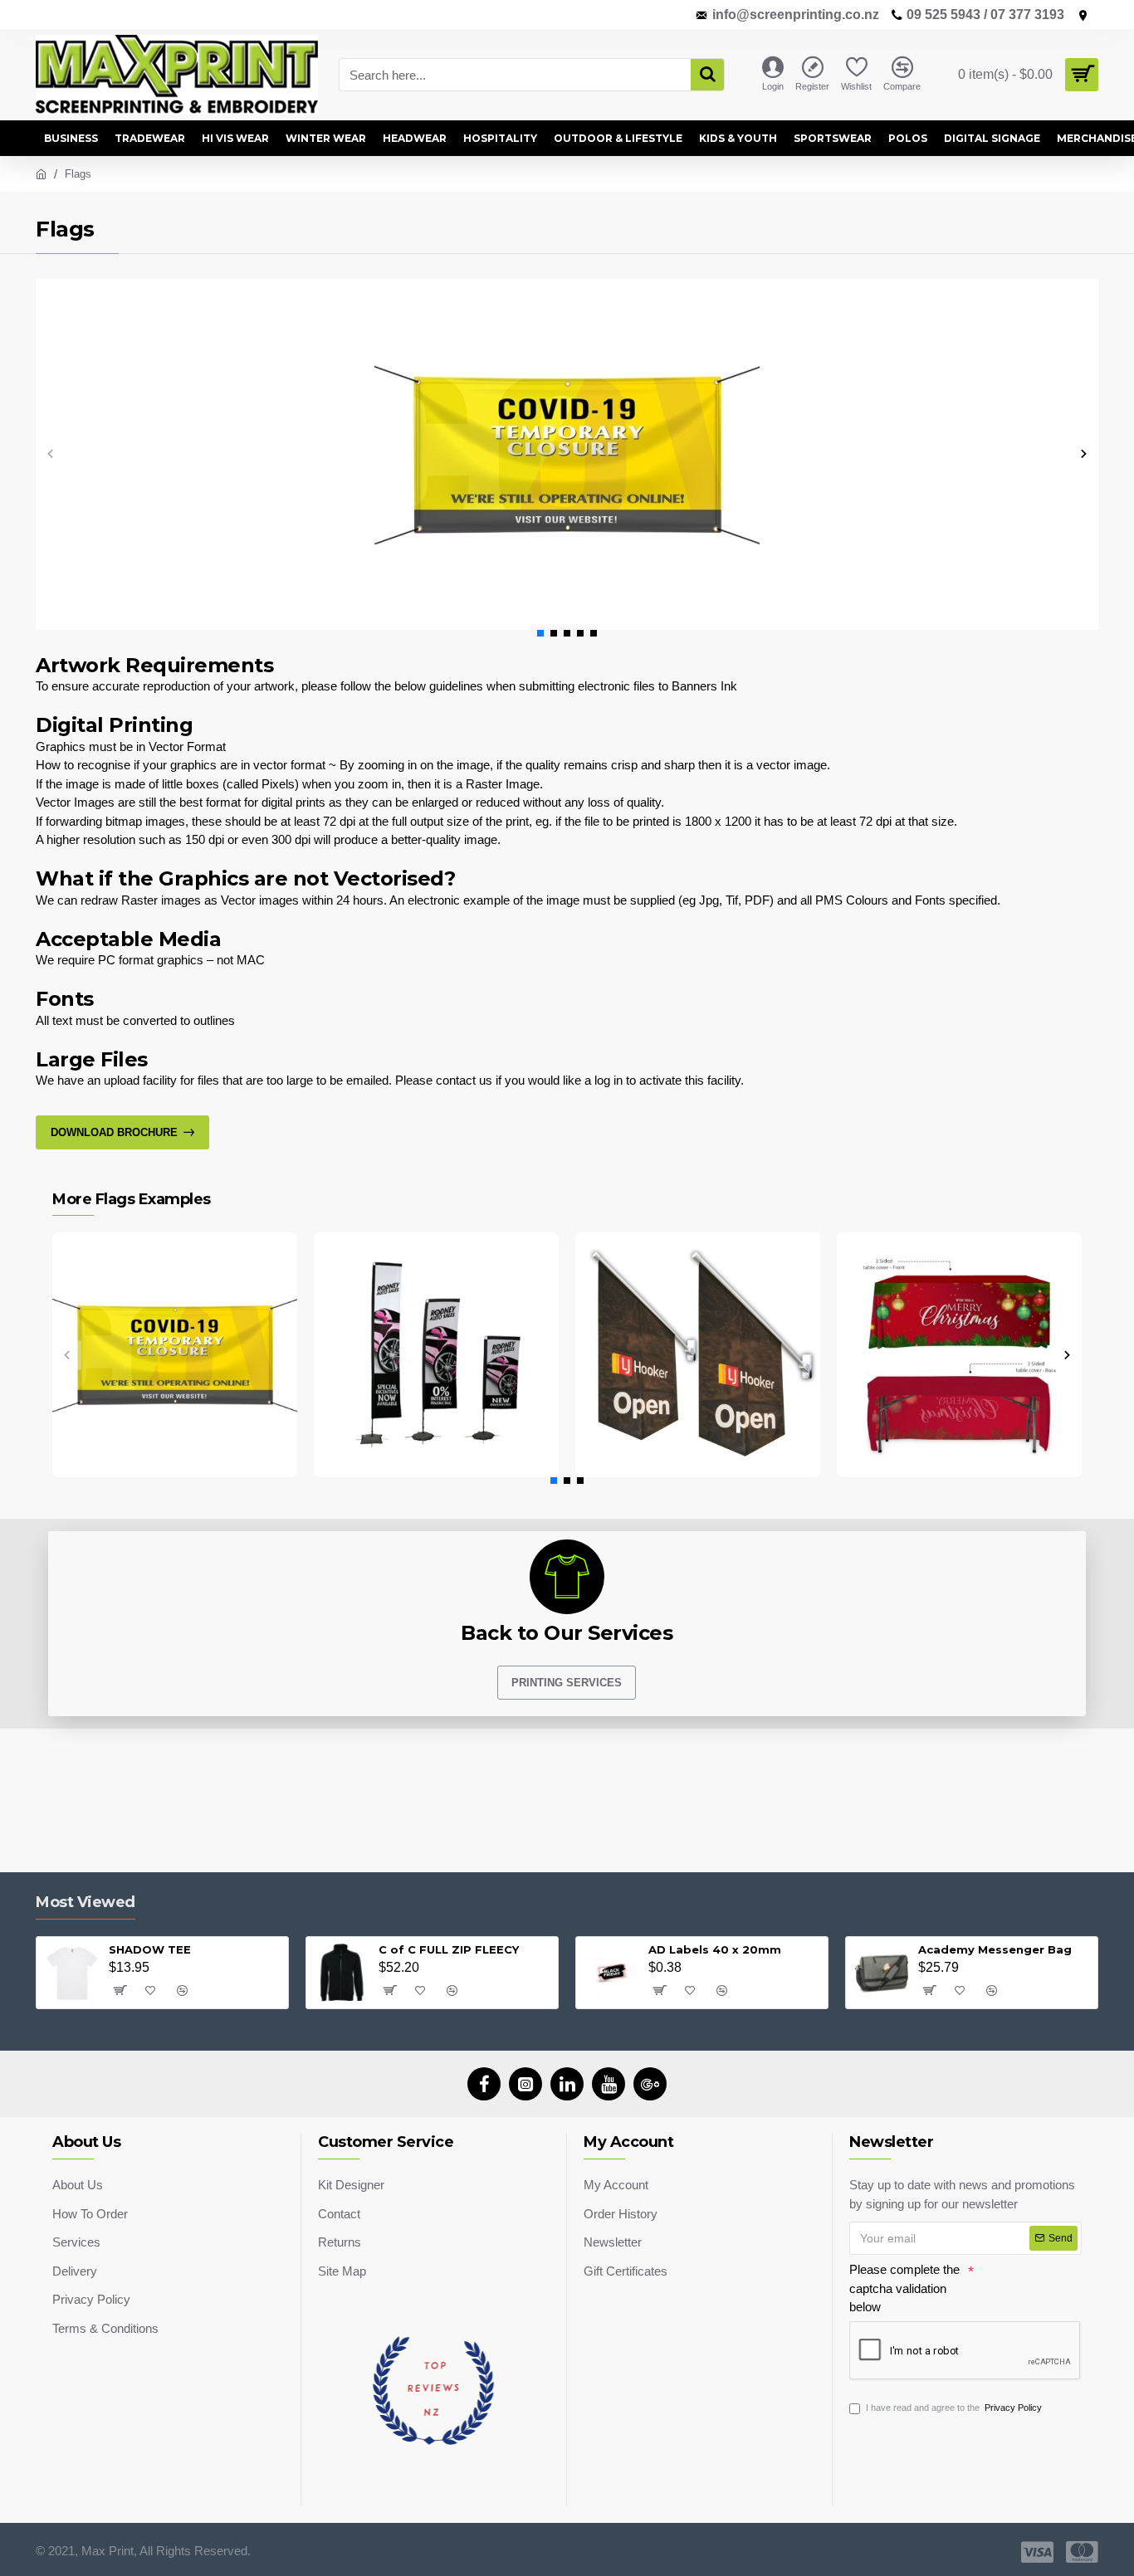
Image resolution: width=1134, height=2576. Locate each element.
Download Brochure (114, 1132)
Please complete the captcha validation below (904, 2288)
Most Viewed (86, 1902)
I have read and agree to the (954, 2408)
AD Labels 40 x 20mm (715, 1949)
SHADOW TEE (150, 1949)
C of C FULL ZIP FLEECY (449, 1949)
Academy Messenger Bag (995, 1949)
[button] (50, 454)
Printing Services (567, 1683)
